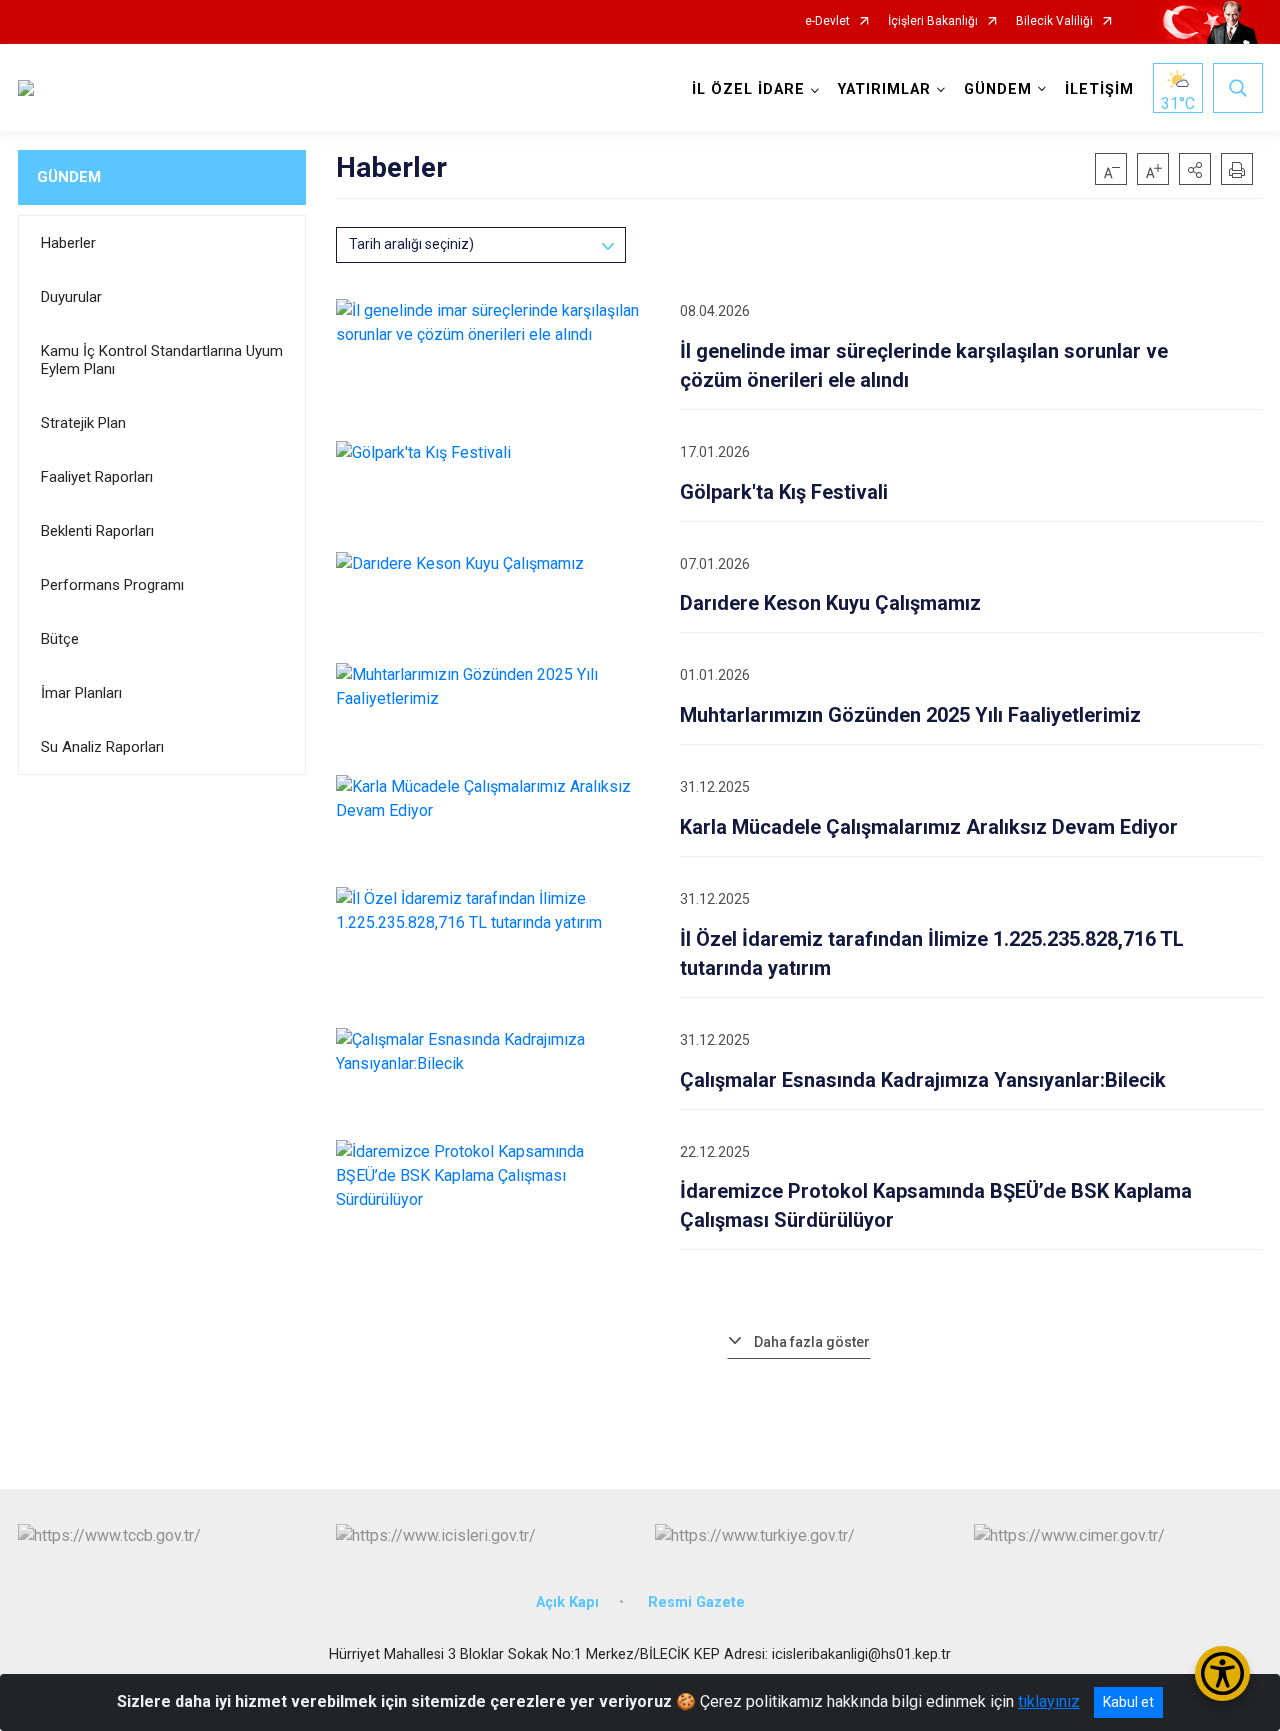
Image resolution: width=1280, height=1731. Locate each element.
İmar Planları (81, 693)
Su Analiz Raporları (102, 747)
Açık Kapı (567, 1602)
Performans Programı (112, 585)
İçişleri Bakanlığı (933, 21)
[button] (1195, 169)
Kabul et (1128, 1702)
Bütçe (60, 639)
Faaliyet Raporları (97, 477)
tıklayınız (1049, 1701)
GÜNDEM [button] (998, 89)
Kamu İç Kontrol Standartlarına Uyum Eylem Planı (162, 360)
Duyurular (71, 297)
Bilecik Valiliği (1054, 21)
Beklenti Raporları (97, 531)
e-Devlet (827, 21)
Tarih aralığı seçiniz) (411, 244)
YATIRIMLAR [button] (884, 89)
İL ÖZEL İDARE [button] (748, 89)
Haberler (68, 243)
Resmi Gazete (696, 1602)
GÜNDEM (69, 177)
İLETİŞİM (1099, 89)
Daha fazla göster (812, 1342)
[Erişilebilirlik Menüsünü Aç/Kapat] (1222, 1673)
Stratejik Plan (83, 423)
